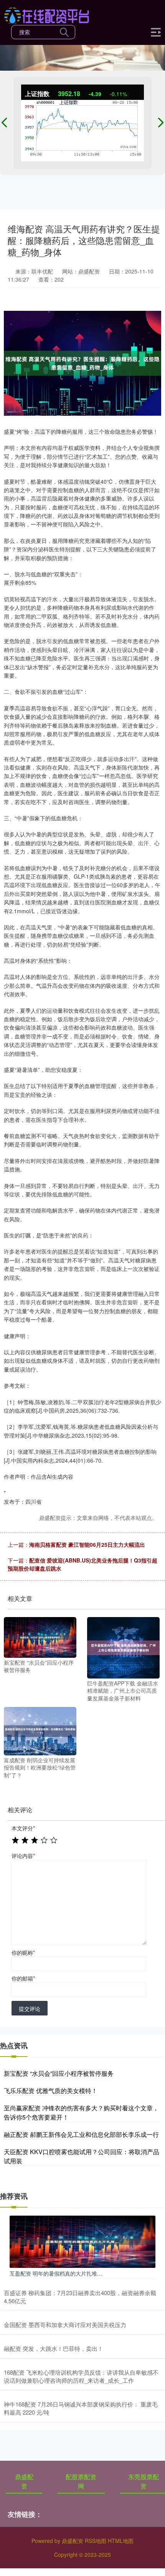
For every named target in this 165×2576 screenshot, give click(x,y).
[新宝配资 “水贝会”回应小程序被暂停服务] (40, 1637)
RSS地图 (96, 2541)
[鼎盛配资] (47, 15)
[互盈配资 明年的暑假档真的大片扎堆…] (82, 2241)
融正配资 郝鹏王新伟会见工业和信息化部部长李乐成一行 (81, 2134)
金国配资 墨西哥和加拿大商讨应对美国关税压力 (65, 2325)
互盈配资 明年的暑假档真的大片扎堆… (56, 2273)
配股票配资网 (81, 2481)
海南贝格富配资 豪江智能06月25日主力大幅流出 (87, 1544)
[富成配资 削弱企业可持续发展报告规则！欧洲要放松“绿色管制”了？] (40, 1730)
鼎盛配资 (24, 2481)
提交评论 (30, 2009)
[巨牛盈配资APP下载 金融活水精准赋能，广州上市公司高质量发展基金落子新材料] (123, 1647)
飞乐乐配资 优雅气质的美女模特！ (51, 2091)
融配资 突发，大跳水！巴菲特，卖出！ (54, 2348)
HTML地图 (121, 2541)
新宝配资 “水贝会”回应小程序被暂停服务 (59, 2073)
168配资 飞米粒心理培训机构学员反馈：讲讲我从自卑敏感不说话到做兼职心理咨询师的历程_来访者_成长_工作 (81, 2376)
